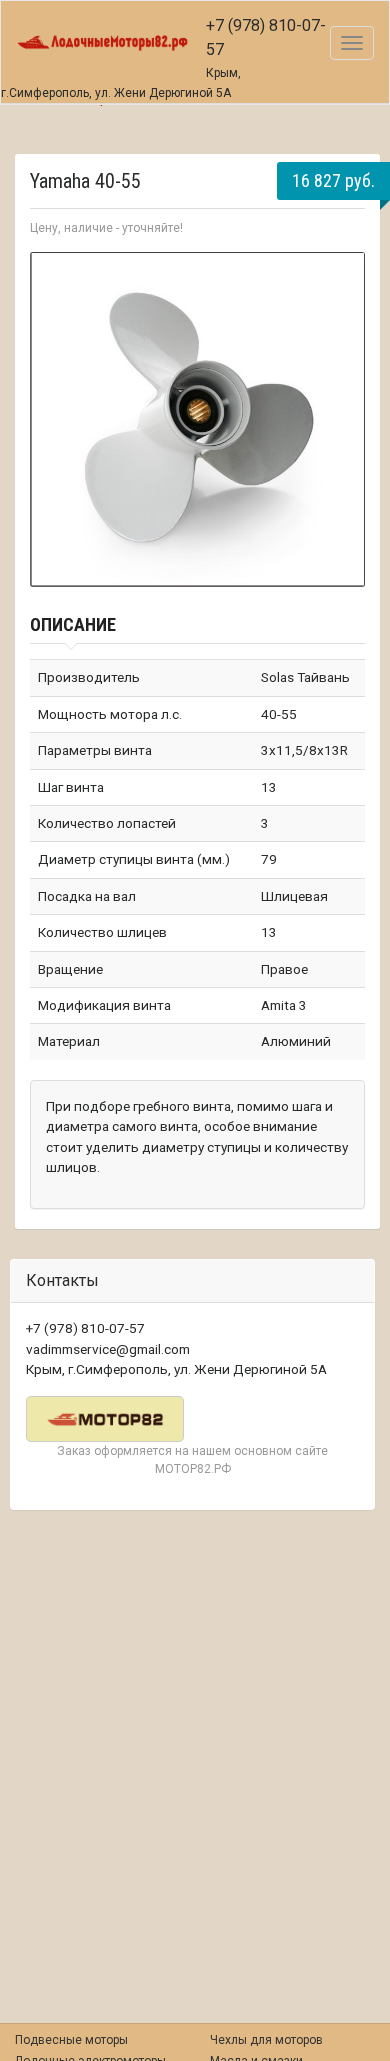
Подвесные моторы (71, 2040)
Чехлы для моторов (266, 2040)
